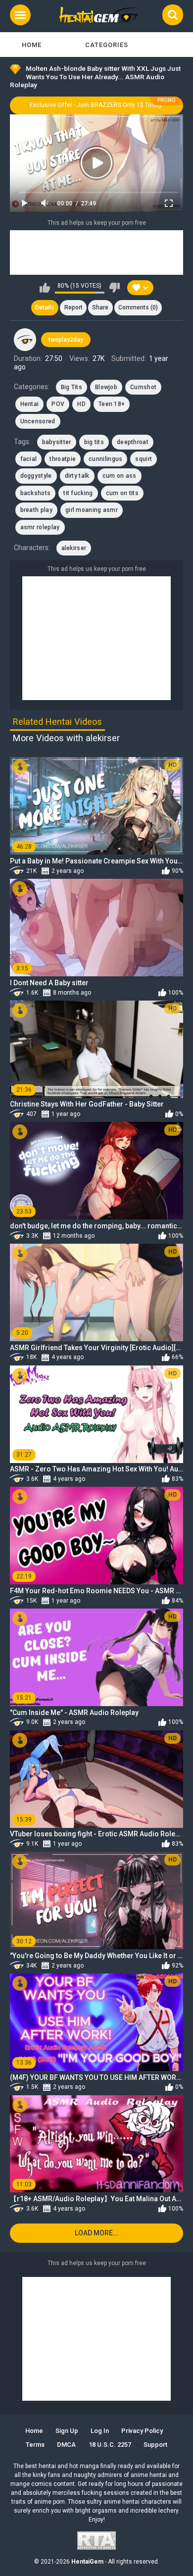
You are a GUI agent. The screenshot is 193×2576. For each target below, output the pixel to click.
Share (100, 307)
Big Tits (72, 387)
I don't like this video (115, 288)
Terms (35, 2445)
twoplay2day (66, 340)
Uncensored (38, 421)
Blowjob (106, 387)
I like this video (45, 288)
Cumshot (143, 387)
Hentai (30, 404)
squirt (144, 459)
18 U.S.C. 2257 (110, 2445)
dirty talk (77, 476)
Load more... (97, 2233)
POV (58, 404)
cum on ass (120, 476)
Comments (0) (138, 307)
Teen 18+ (112, 404)
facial (29, 459)
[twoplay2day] (25, 340)
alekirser (74, 548)
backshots (36, 493)
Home (32, 45)
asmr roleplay (40, 527)
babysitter (57, 442)
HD (81, 404)
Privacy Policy (142, 2431)
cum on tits (122, 493)
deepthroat (133, 442)
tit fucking (78, 493)
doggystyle (36, 476)
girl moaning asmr (92, 510)
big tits (94, 442)
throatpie (63, 459)
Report (73, 307)
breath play (36, 510)
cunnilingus (105, 459)
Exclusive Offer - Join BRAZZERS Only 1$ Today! (96, 105)
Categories (107, 45)
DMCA (66, 2445)
